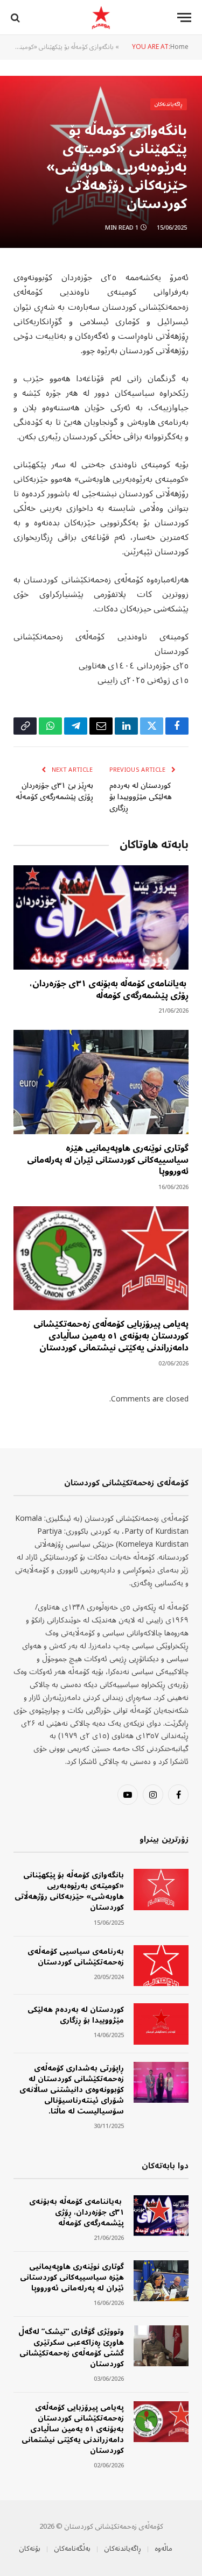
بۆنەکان (30, 2549)
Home (179, 47)
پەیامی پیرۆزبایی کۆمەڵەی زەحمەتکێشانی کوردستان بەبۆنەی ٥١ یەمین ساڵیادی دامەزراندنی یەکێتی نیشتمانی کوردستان (111, 1336)
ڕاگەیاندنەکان (169, 104)
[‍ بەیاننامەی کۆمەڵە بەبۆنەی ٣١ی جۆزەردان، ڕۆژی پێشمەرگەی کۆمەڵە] (101, 917)
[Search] (16, 17)
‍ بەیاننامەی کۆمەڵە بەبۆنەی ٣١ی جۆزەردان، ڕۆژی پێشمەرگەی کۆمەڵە (109, 990)
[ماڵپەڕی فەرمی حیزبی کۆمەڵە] (101, 17)
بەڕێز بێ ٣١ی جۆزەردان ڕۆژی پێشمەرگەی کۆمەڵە (54, 791)
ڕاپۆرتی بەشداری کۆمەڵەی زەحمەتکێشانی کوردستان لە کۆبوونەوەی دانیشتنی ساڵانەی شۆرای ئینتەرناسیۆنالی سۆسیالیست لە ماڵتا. (72, 2090)
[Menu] (184, 17)
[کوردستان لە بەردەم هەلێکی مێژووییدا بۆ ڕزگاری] (161, 2024)
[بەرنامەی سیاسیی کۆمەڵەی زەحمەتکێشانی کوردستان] (161, 1966)
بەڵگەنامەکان (72, 2549)
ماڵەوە (163, 2549)
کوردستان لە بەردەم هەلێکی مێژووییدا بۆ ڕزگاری (141, 797)
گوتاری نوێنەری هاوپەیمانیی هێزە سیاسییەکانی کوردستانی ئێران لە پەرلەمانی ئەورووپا (108, 1160)
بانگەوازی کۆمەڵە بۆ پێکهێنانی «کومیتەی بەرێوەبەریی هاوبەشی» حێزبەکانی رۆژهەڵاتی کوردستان (69, 1891)
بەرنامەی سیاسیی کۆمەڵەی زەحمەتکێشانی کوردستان (76, 1957)
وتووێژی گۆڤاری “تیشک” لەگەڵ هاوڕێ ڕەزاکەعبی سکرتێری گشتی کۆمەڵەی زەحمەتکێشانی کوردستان (71, 2348)
